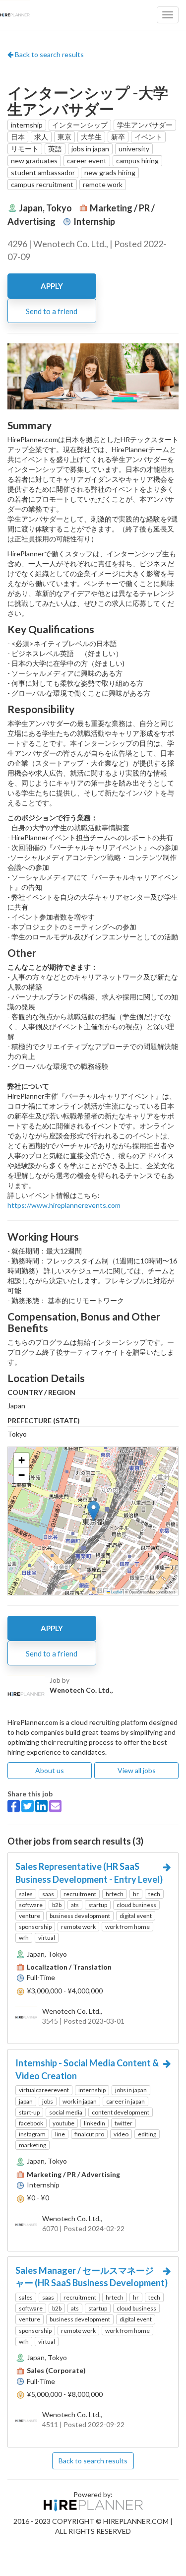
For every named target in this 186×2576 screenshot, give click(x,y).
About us (50, 1770)
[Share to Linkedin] (41, 1806)
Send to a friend (52, 311)
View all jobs (137, 1770)
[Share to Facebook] (14, 1806)
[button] (93, 1511)
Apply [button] (52, 286)
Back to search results (49, 54)
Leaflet (116, 1592)
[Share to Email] (55, 1806)
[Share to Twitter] (28, 1806)
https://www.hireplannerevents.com (64, 1205)
